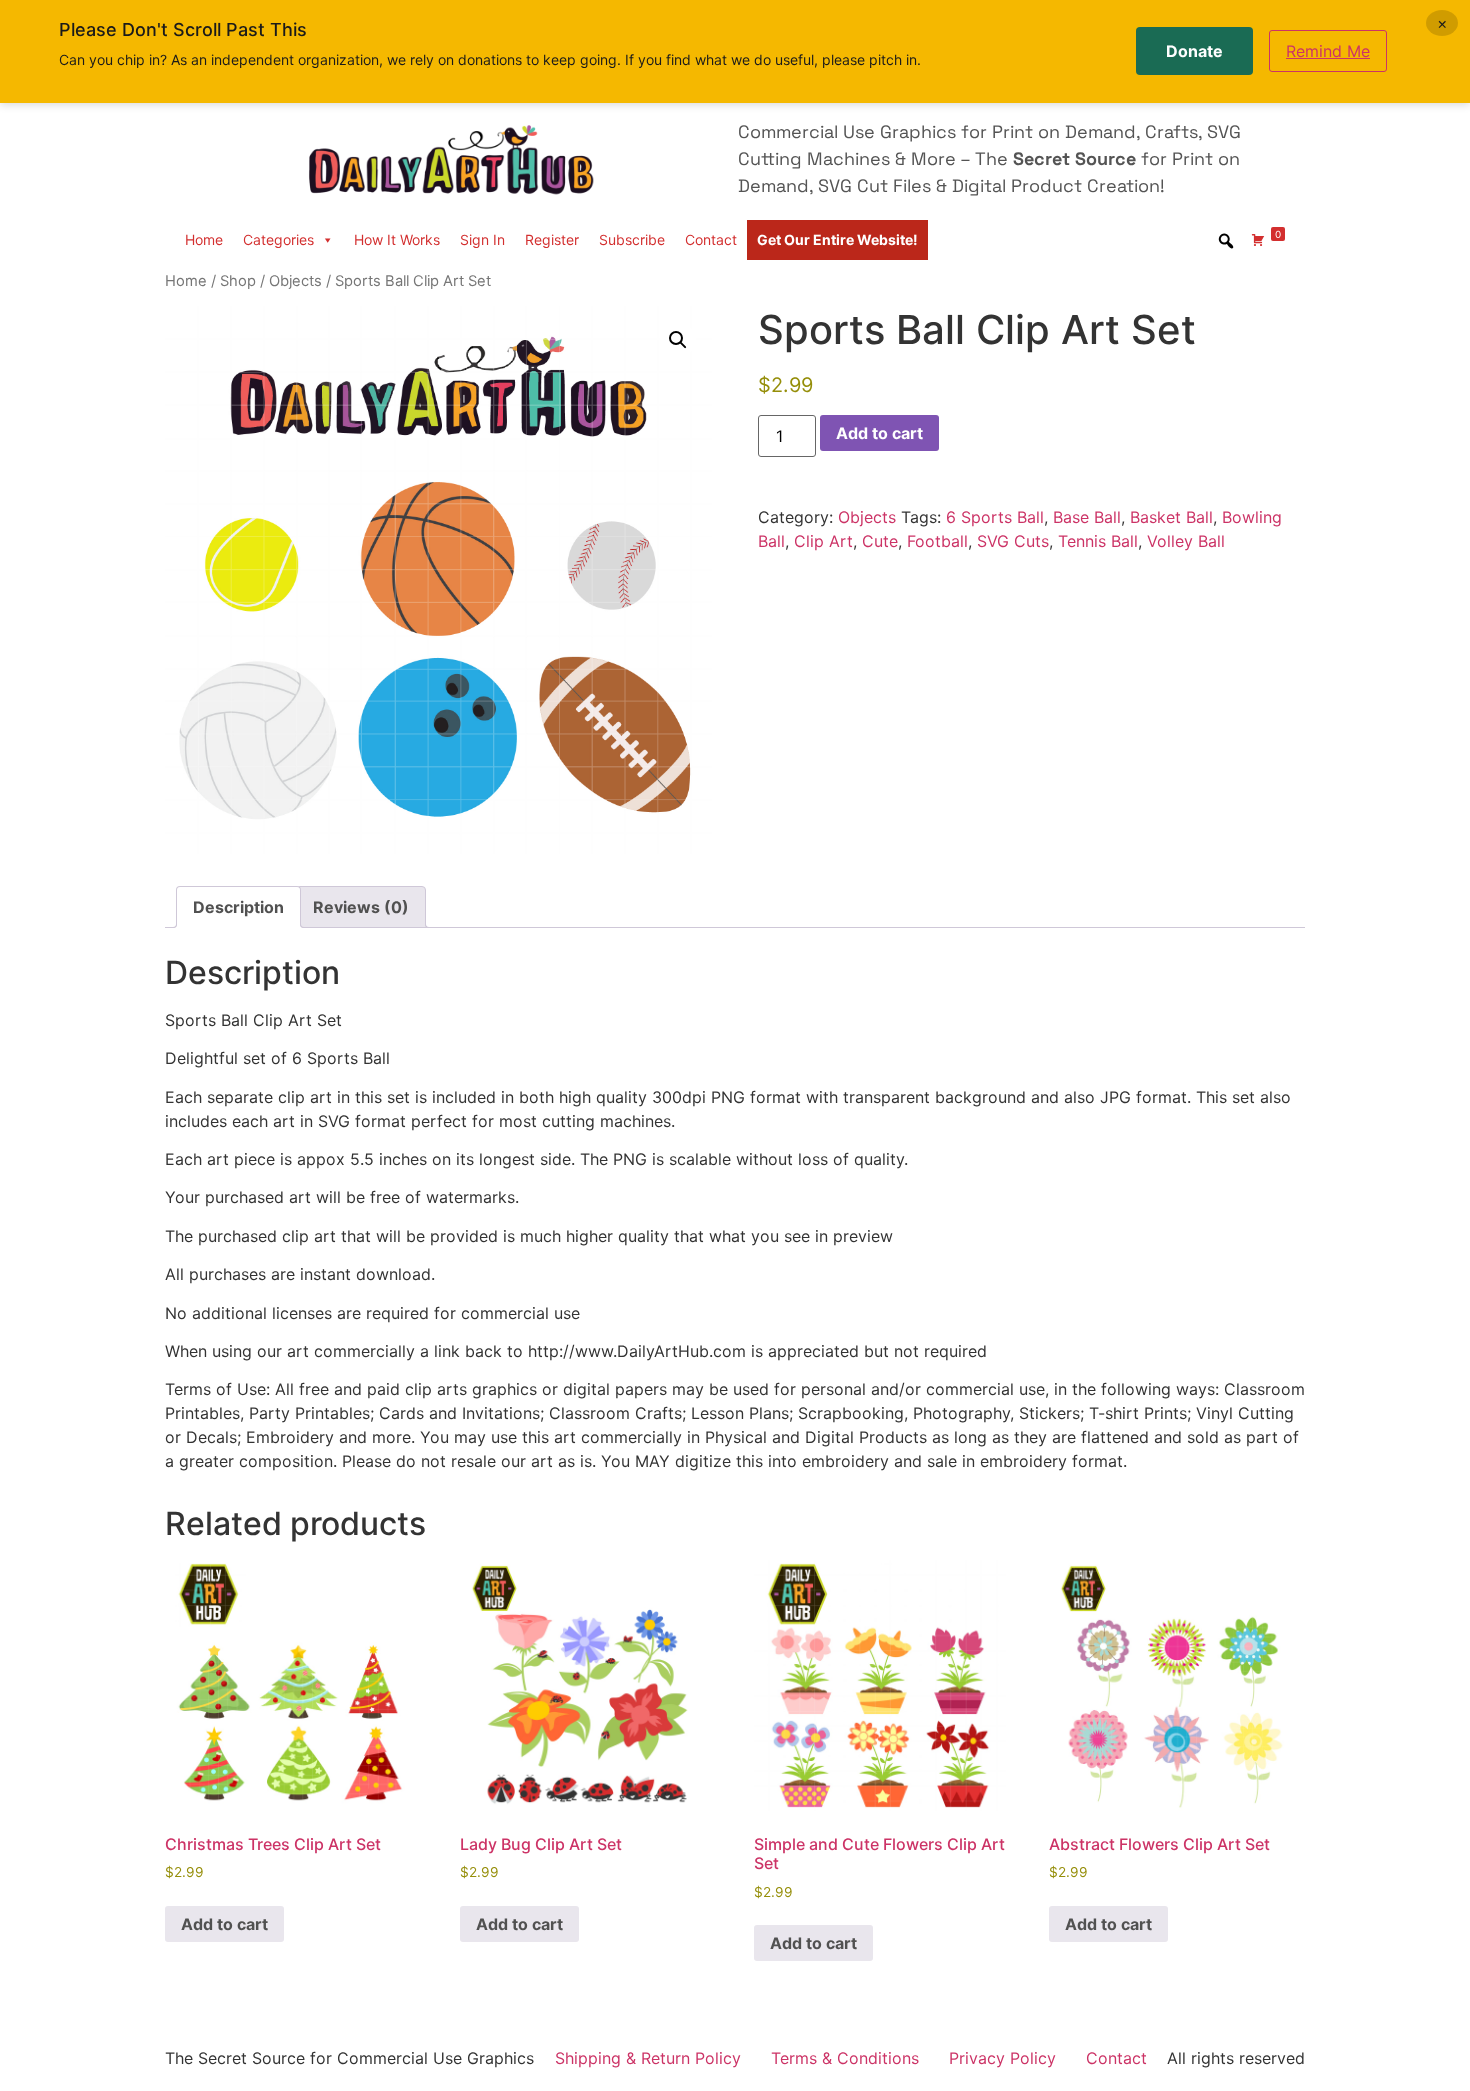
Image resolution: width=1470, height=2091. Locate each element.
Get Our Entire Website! (837, 239)
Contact (711, 239)
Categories (278, 239)
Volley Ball (1186, 541)
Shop (238, 281)
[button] (678, 340)
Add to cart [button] (224, 1924)
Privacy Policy (1002, 2058)
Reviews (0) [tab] (361, 907)
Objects (295, 281)
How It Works (397, 239)
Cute (880, 541)
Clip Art (823, 541)
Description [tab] (238, 907)
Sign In (482, 239)
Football (937, 541)
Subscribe (632, 239)
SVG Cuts (1013, 541)
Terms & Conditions (845, 2058)
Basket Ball (1171, 517)
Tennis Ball (1098, 541)
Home (204, 239)
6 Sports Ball (995, 517)
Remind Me (1328, 51)
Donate (1194, 51)
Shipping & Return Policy (648, 2058)
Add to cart (879, 433)
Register (552, 239)
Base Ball (1087, 517)
